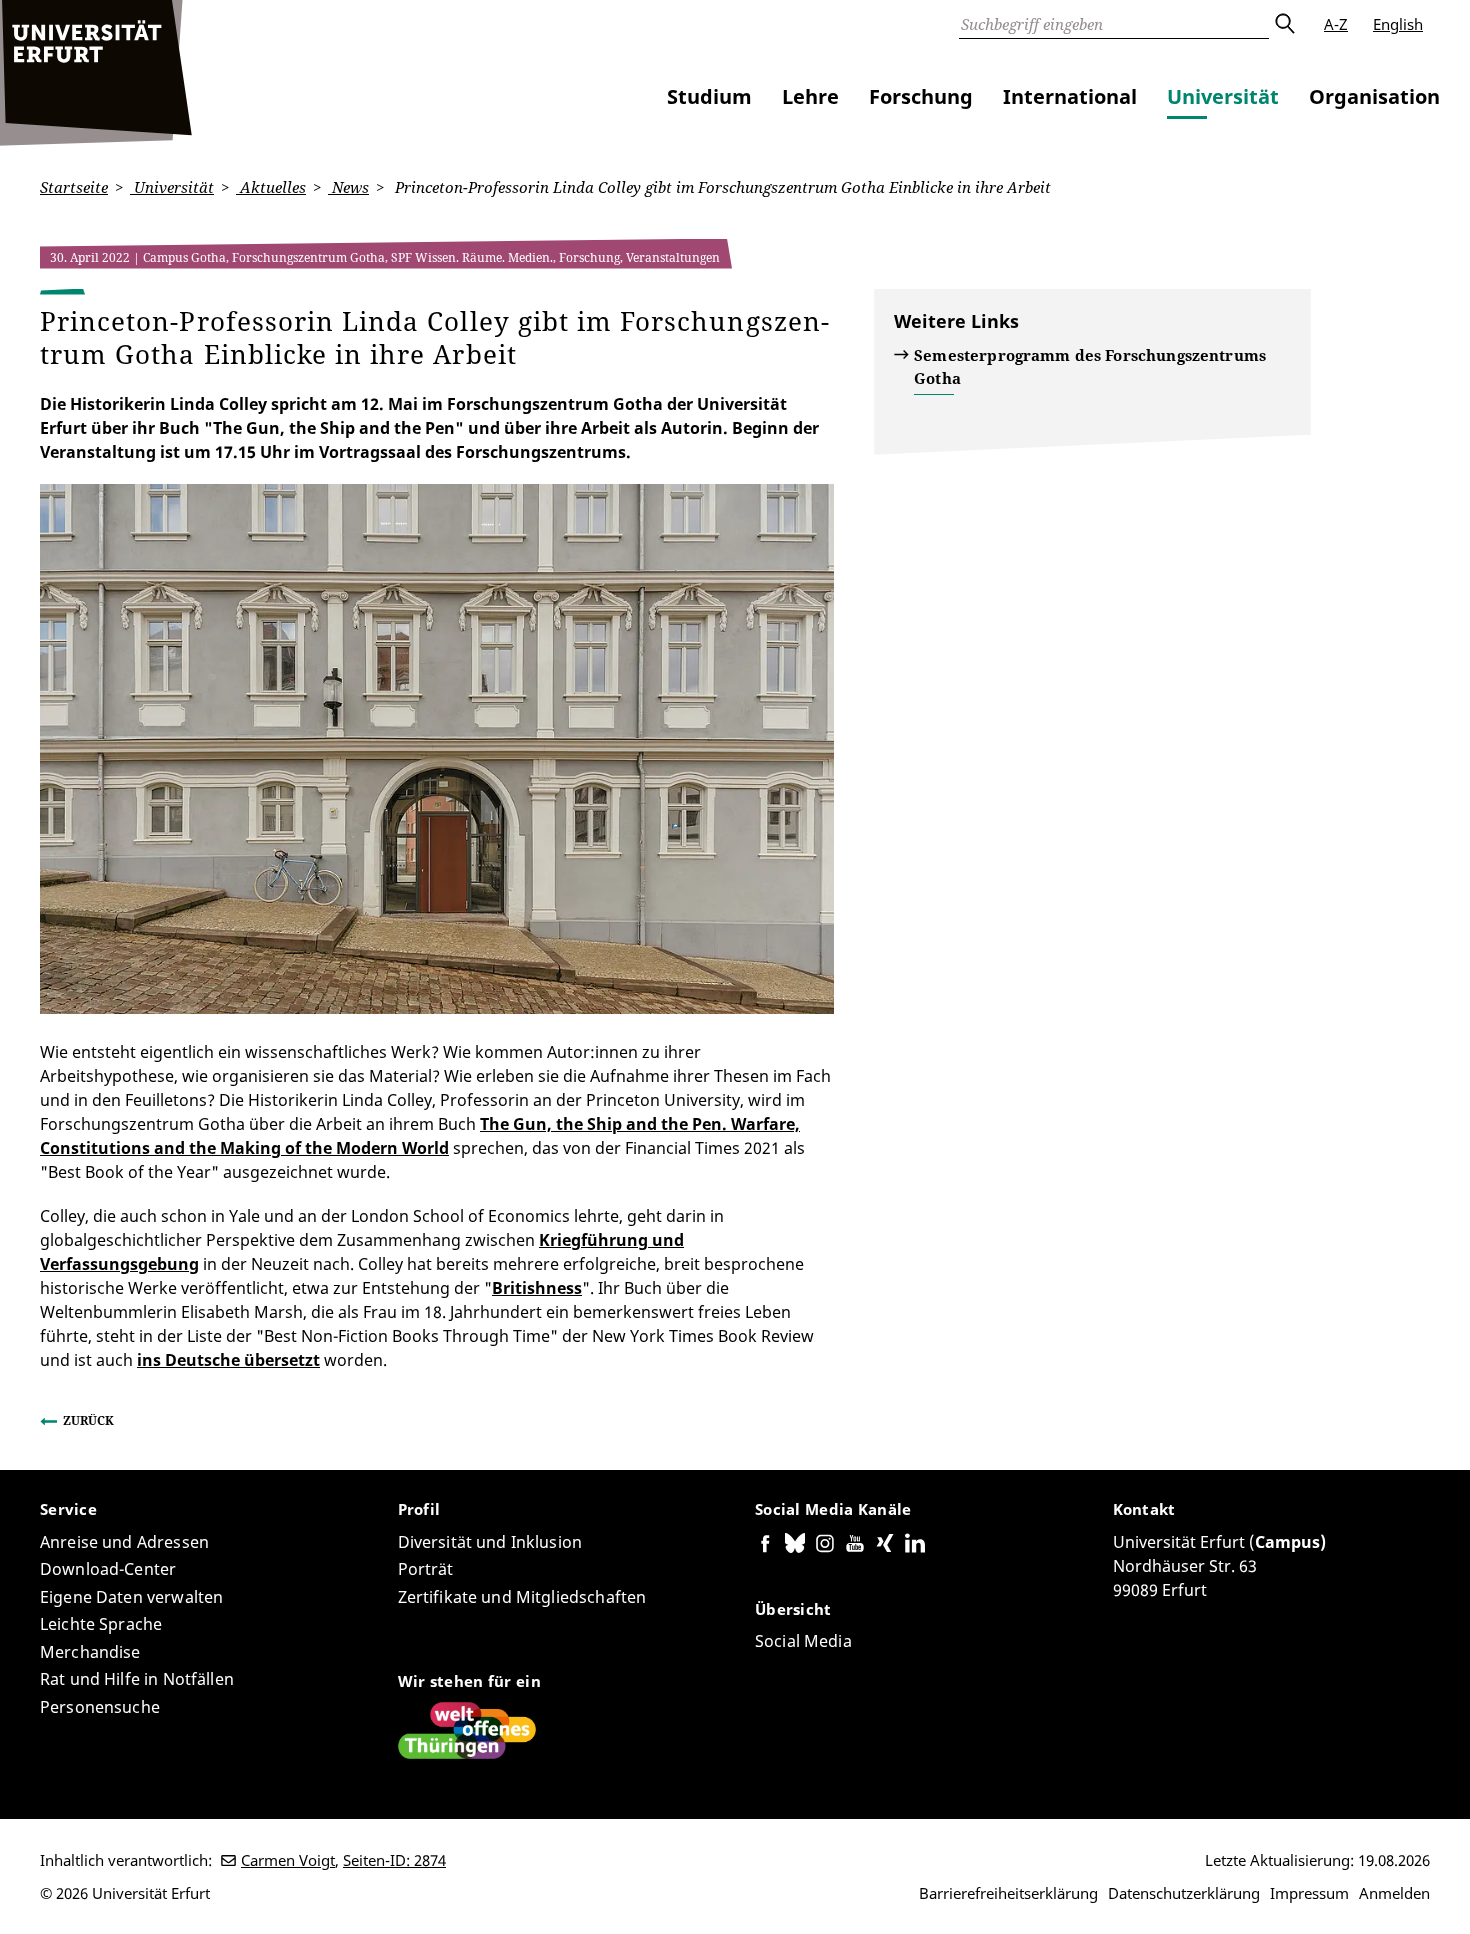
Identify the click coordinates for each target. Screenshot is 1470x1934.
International (1070, 96)
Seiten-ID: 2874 (394, 1860)
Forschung (921, 96)
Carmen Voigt (288, 1860)
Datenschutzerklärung (1184, 1893)
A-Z (1336, 24)
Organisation (1374, 96)
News (348, 187)
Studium (709, 96)
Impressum (1309, 1893)
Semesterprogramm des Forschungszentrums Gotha (1090, 366)
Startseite (74, 187)
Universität (1223, 96)
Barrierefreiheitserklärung (1008, 1893)
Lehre (810, 96)
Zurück (88, 1420)
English (1398, 24)
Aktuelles (271, 187)
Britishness (537, 1288)
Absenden (1284, 24)
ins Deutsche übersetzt (228, 1360)
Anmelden (1394, 1893)
